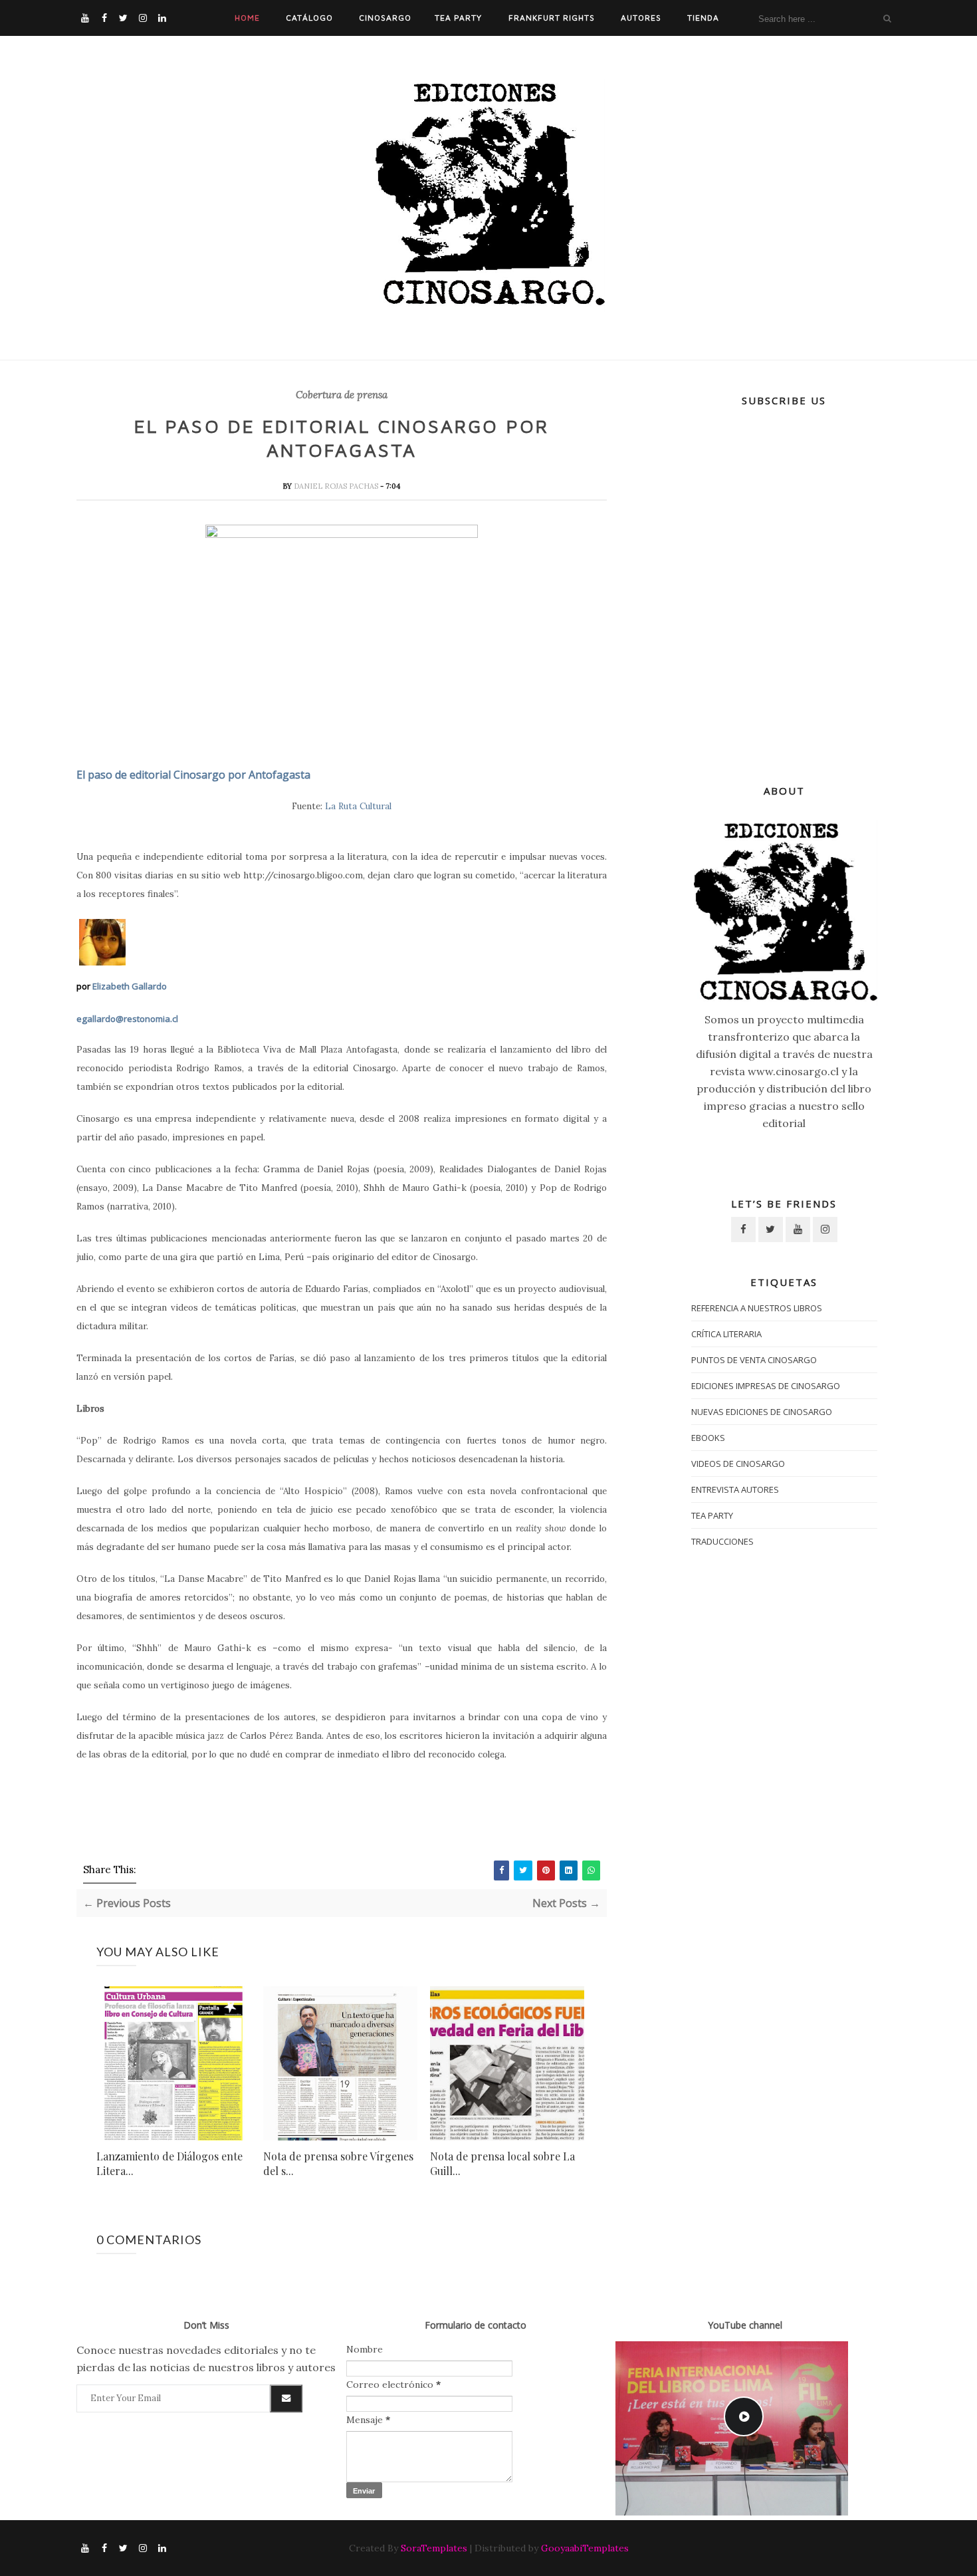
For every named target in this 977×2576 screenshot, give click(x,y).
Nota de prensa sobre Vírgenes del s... (338, 2163)
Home (247, 18)
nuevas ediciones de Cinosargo (762, 1412)
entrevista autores (735, 1489)
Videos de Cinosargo (738, 1464)
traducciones (722, 1541)
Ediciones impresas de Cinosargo (766, 1386)
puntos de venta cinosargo (754, 1360)
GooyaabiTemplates (585, 2548)
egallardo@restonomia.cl (127, 1019)
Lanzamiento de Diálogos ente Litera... (169, 2163)
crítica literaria (726, 1334)
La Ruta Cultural (358, 806)
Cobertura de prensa (342, 395)
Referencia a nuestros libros (757, 1308)
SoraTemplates (434, 2548)
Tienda (703, 18)
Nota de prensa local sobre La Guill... (502, 2163)
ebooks (708, 1438)
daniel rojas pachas (337, 486)
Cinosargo (385, 18)
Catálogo (309, 18)
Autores (641, 18)
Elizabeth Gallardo (130, 986)
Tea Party (458, 18)
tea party (712, 1515)
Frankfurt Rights (552, 18)
